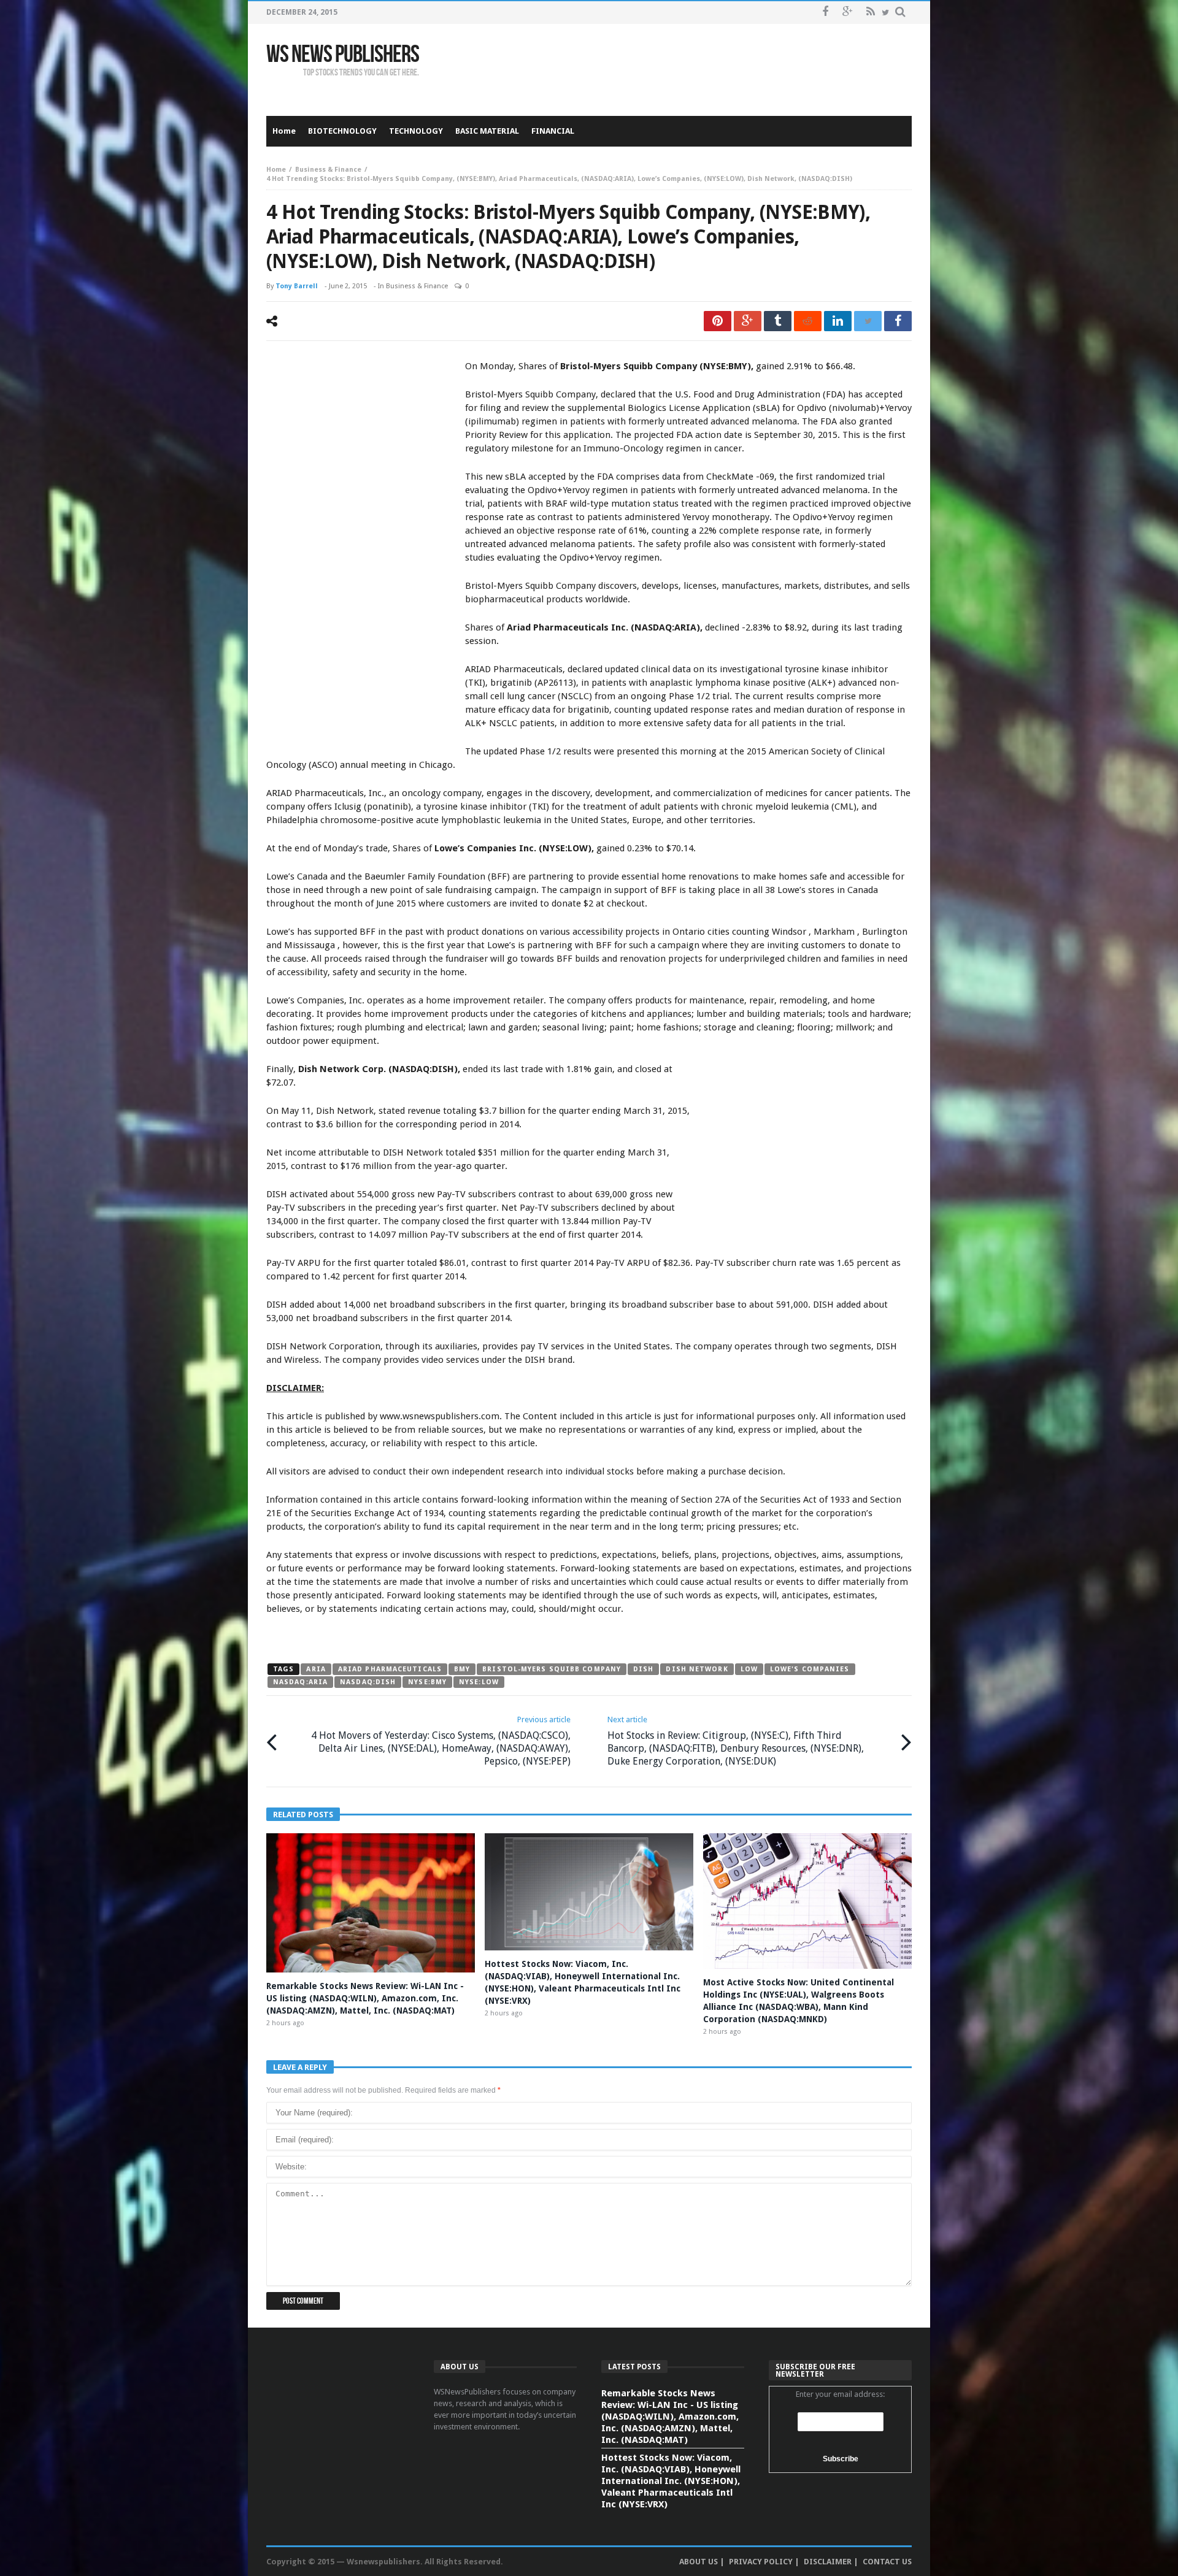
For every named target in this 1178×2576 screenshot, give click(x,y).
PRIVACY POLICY (761, 2562)
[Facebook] (825, 13)
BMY (462, 1669)
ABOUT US (699, 2562)
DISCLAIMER (828, 2562)
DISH (643, 1669)
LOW (749, 1669)
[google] (748, 321)
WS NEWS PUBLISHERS (343, 55)
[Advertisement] (688, 70)
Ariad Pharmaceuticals (390, 1669)
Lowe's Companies (810, 1669)
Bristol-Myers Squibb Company (552, 1669)
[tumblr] (778, 321)
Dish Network (697, 1669)
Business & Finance (328, 170)
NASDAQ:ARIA (300, 1682)
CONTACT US (887, 2562)
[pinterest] (718, 321)
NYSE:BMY (427, 1682)
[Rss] (870, 13)
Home (276, 170)
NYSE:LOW (479, 1682)
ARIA (316, 1669)
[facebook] (898, 321)
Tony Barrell (297, 286)
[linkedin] (838, 321)
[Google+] (848, 13)
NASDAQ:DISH (368, 1682)
